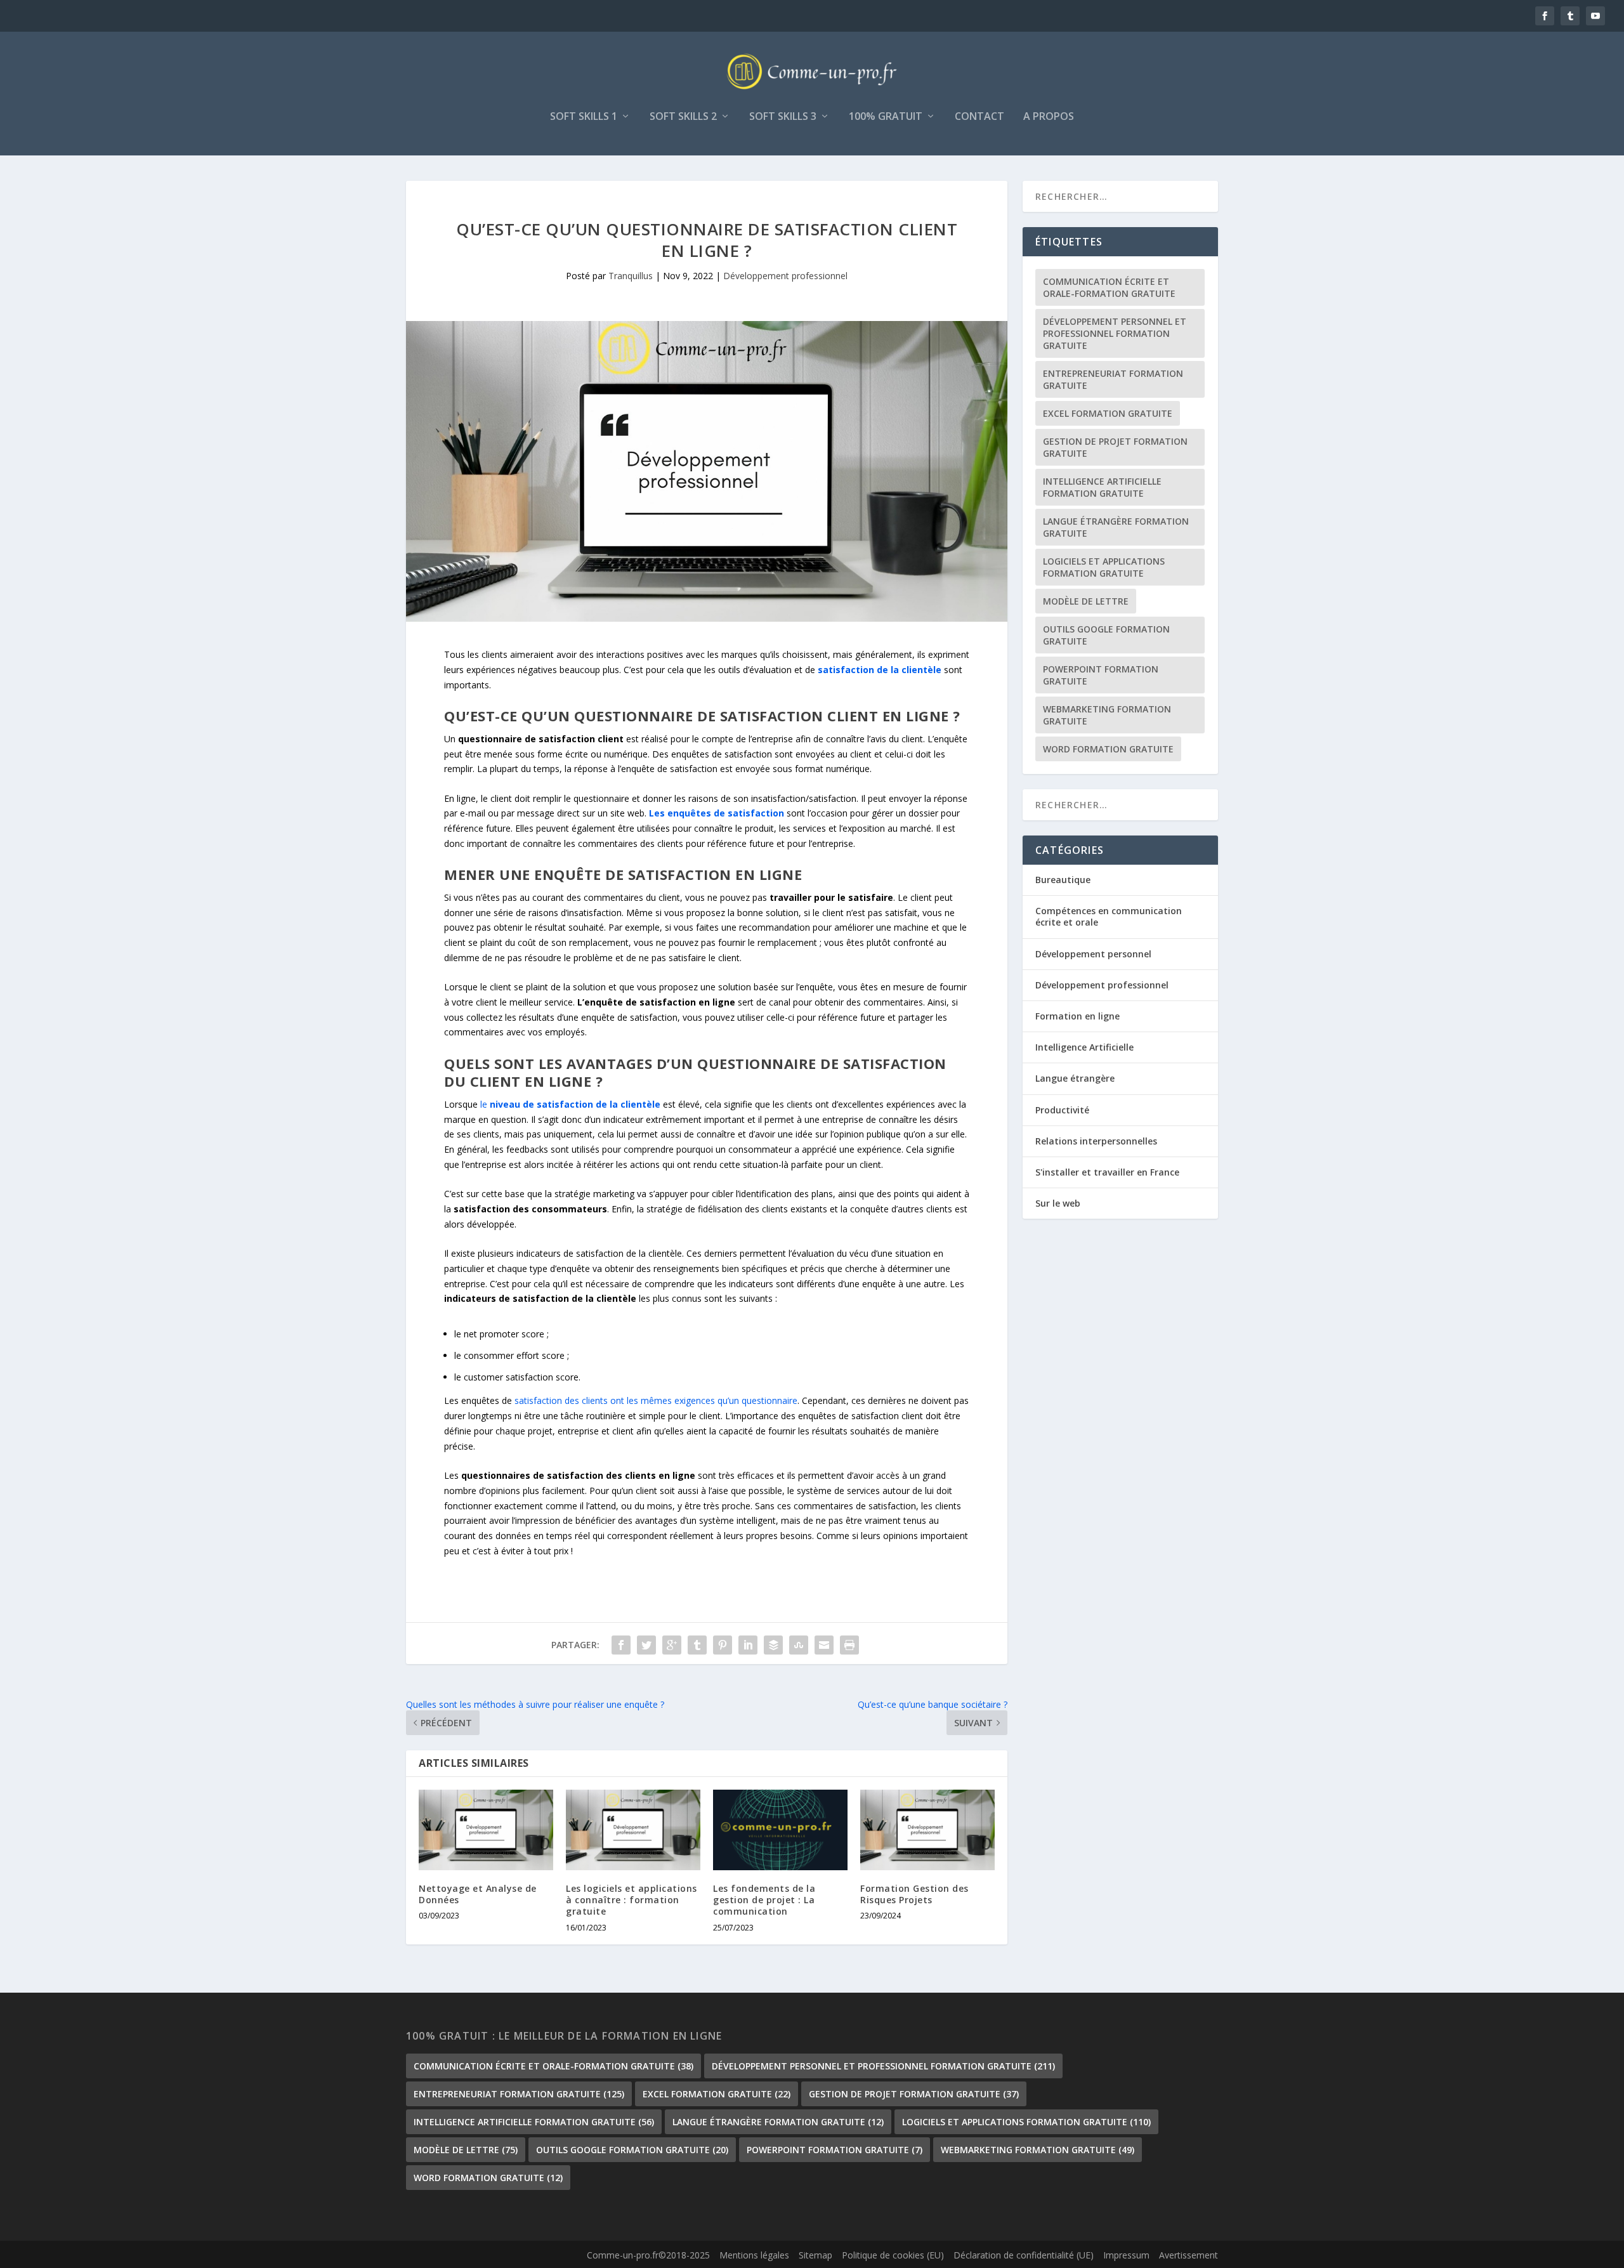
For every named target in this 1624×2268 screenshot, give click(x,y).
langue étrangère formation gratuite (1116, 527)
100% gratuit (886, 117)
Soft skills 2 (683, 117)
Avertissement (1189, 2255)
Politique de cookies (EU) (893, 2255)
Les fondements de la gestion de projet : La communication (764, 1900)
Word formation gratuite (1108, 749)
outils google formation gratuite (1106, 635)
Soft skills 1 (584, 117)
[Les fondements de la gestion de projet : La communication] (780, 1830)
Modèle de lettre (1086, 601)
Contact (979, 117)
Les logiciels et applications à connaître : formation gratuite (632, 1900)
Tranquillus (631, 276)
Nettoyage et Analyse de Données (478, 1894)
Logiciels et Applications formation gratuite (1104, 567)
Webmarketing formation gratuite (1107, 715)
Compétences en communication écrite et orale (1109, 916)
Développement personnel (1093, 954)
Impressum (1126, 2255)
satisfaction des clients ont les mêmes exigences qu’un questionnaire (656, 1400)
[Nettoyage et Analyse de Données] (486, 1830)
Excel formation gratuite (1108, 413)
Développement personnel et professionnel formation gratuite (1115, 333)
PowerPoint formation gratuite (1101, 675)
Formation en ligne (1077, 1016)
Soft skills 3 (783, 117)
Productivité (1062, 1110)
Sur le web (1058, 1203)
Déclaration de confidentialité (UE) (1024, 2255)
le (572, 1104)
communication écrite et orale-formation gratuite (1109, 287)
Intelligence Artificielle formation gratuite (1102, 487)
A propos (1049, 117)
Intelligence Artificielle (1084, 1047)
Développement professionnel (785, 276)
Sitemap (815, 2255)
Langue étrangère (1075, 1078)
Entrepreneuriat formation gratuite (1113, 379)
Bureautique (1063, 880)
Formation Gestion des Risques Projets (914, 1894)
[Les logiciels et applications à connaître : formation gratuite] (633, 1830)
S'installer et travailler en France (1107, 1172)
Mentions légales (754, 2255)
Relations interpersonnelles (1096, 1141)
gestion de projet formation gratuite (1115, 447)
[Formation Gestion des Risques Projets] (927, 1830)
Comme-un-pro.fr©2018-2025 (648, 2255)
